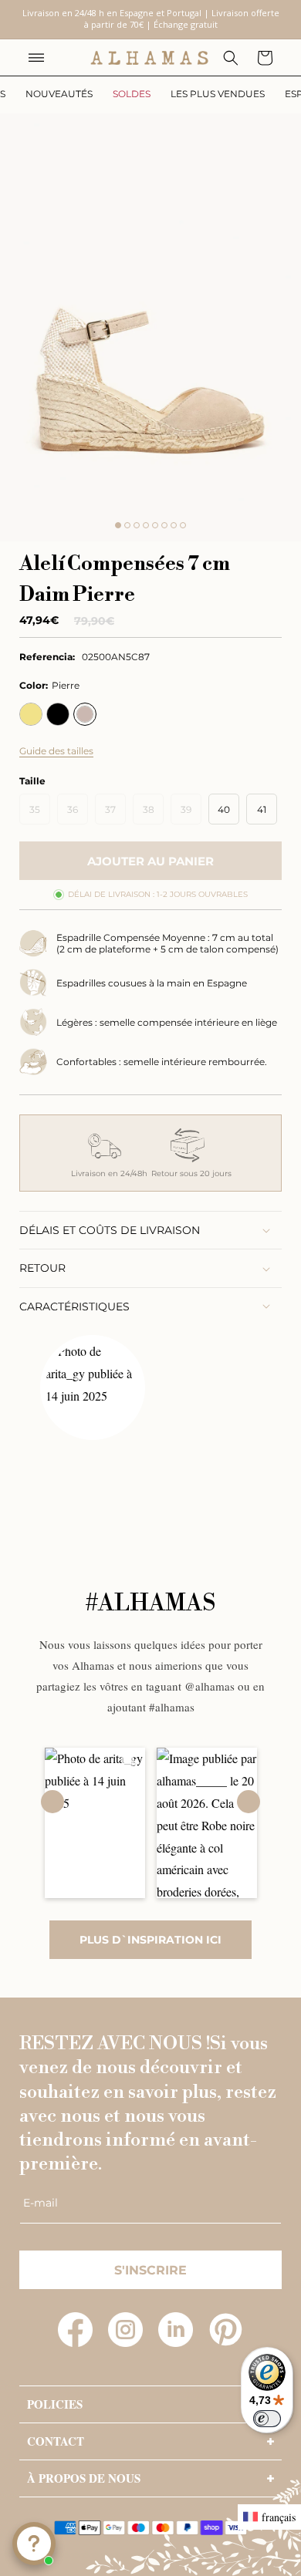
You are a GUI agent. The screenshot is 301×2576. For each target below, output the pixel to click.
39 (191, 814)
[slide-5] (155, 525)
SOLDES (132, 94)
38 (153, 814)
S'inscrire (150, 2270)
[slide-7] (174, 525)
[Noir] (58, 714)
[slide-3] (137, 525)
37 (115, 814)
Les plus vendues (218, 94)
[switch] (267, 2419)
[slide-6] (164, 525)
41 (262, 809)
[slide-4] (146, 525)
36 (78, 814)
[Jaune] (31, 714)
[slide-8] (183, 525)
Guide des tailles (56, 751)
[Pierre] (85, 714)
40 (224, 809)
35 (40, 814)
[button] (36, 58)
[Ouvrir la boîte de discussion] (34, 2544)
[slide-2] (127, 525)
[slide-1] (118, 525)
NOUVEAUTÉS (59, 94)
